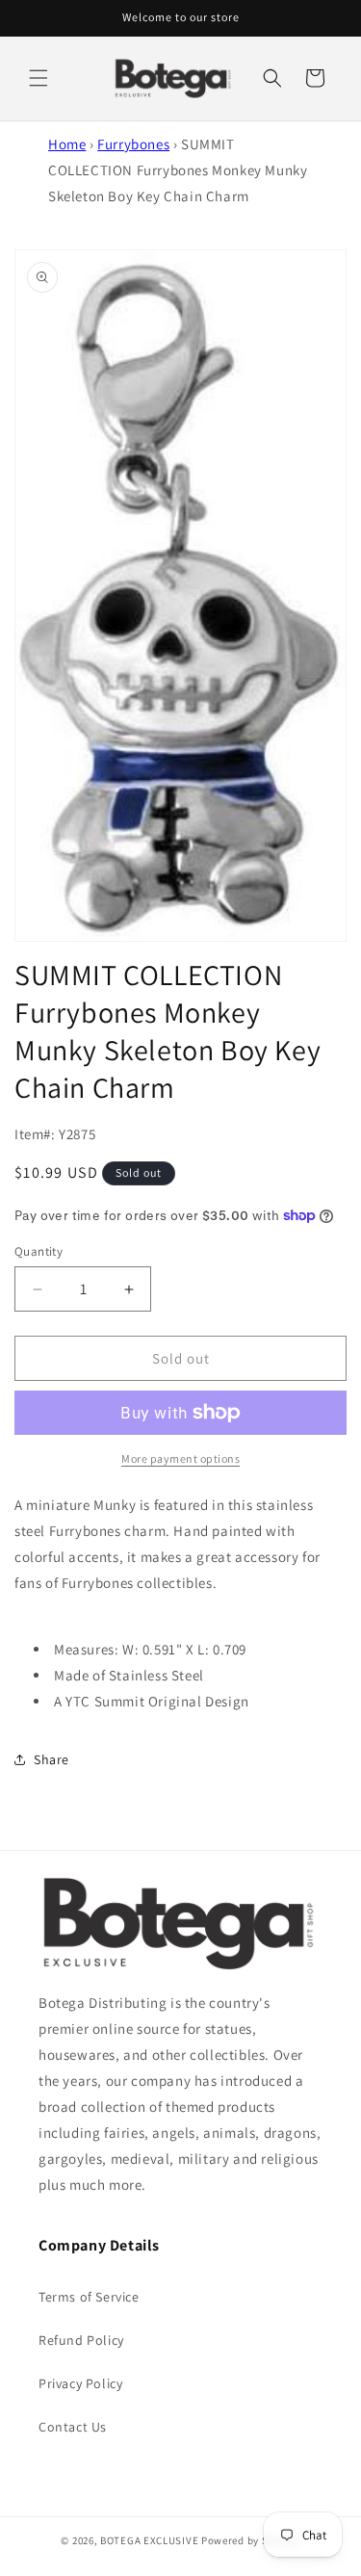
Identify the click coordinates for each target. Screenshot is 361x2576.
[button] (39, 78)
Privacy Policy (80, 2383)
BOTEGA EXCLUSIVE (149, 2540)
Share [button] (52, 1759)
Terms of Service (89, 2297)
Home (67, 144)
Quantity (39, 1251)
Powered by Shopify (251, 2540)
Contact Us (73, 2427)
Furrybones (133, 144)
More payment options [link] (180, 1458)
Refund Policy (81, 2340)
